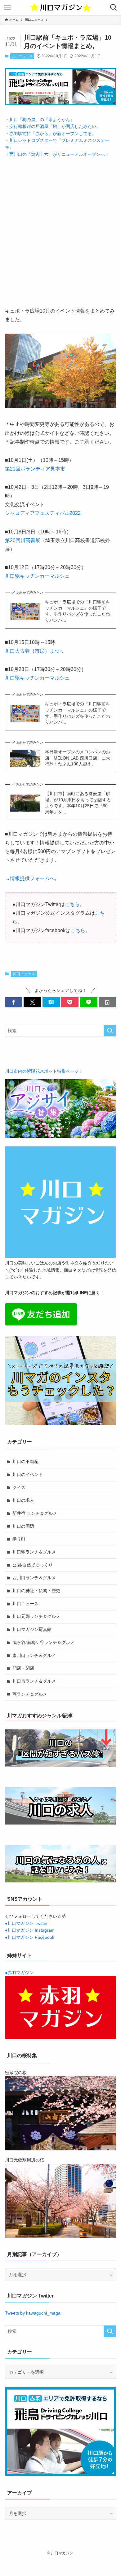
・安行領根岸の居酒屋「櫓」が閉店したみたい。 (53, 126)
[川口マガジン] (60, 7)
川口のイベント (28, 1474)
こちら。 (75, 904)
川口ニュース (22, 56)
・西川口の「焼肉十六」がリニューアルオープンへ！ (57, 154)
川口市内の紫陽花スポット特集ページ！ (44, 1071)
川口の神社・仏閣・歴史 (36, 1591)
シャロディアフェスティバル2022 (43, 513)
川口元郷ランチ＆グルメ (36, 1616)
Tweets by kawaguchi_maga (33, 2313)
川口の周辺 (23, 1526)
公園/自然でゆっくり (33, 1565)
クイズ (19, 1487)
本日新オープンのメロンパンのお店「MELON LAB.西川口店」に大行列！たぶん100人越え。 (78, 758)
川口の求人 (23, 1500)
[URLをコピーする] (107, 1002)
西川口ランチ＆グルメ (34, 1578)
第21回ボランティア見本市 (35, 469)
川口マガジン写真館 (32, 1629)
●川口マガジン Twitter (26, 1923)
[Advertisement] (60, 227)
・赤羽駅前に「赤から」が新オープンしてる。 (51, 134)
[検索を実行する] (110, 1031)
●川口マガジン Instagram (30, 1930)
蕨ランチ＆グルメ (30, 1694)
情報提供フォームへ (32, 878)
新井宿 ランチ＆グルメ (35, 1513)
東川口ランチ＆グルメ (34, 1655)
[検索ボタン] (114, 7)
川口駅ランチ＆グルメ (34, 1552)
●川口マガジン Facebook (30, 1937)
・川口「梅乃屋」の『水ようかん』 (40, 120)
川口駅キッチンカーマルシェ (37, 576)
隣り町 (19, 1539)
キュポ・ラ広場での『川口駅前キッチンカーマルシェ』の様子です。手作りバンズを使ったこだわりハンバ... (78, 611)
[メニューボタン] (7, 7)
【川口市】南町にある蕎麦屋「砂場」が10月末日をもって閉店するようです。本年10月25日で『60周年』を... (78, 803)
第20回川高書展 (23, 540)
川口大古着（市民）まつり (35, 651)
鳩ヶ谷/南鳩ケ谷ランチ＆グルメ (43, 1642)
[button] (14, 1002)
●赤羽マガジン (19, 1973)
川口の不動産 (25, 1461)
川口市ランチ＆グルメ (34, 1681)
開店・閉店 (23, 1668)
